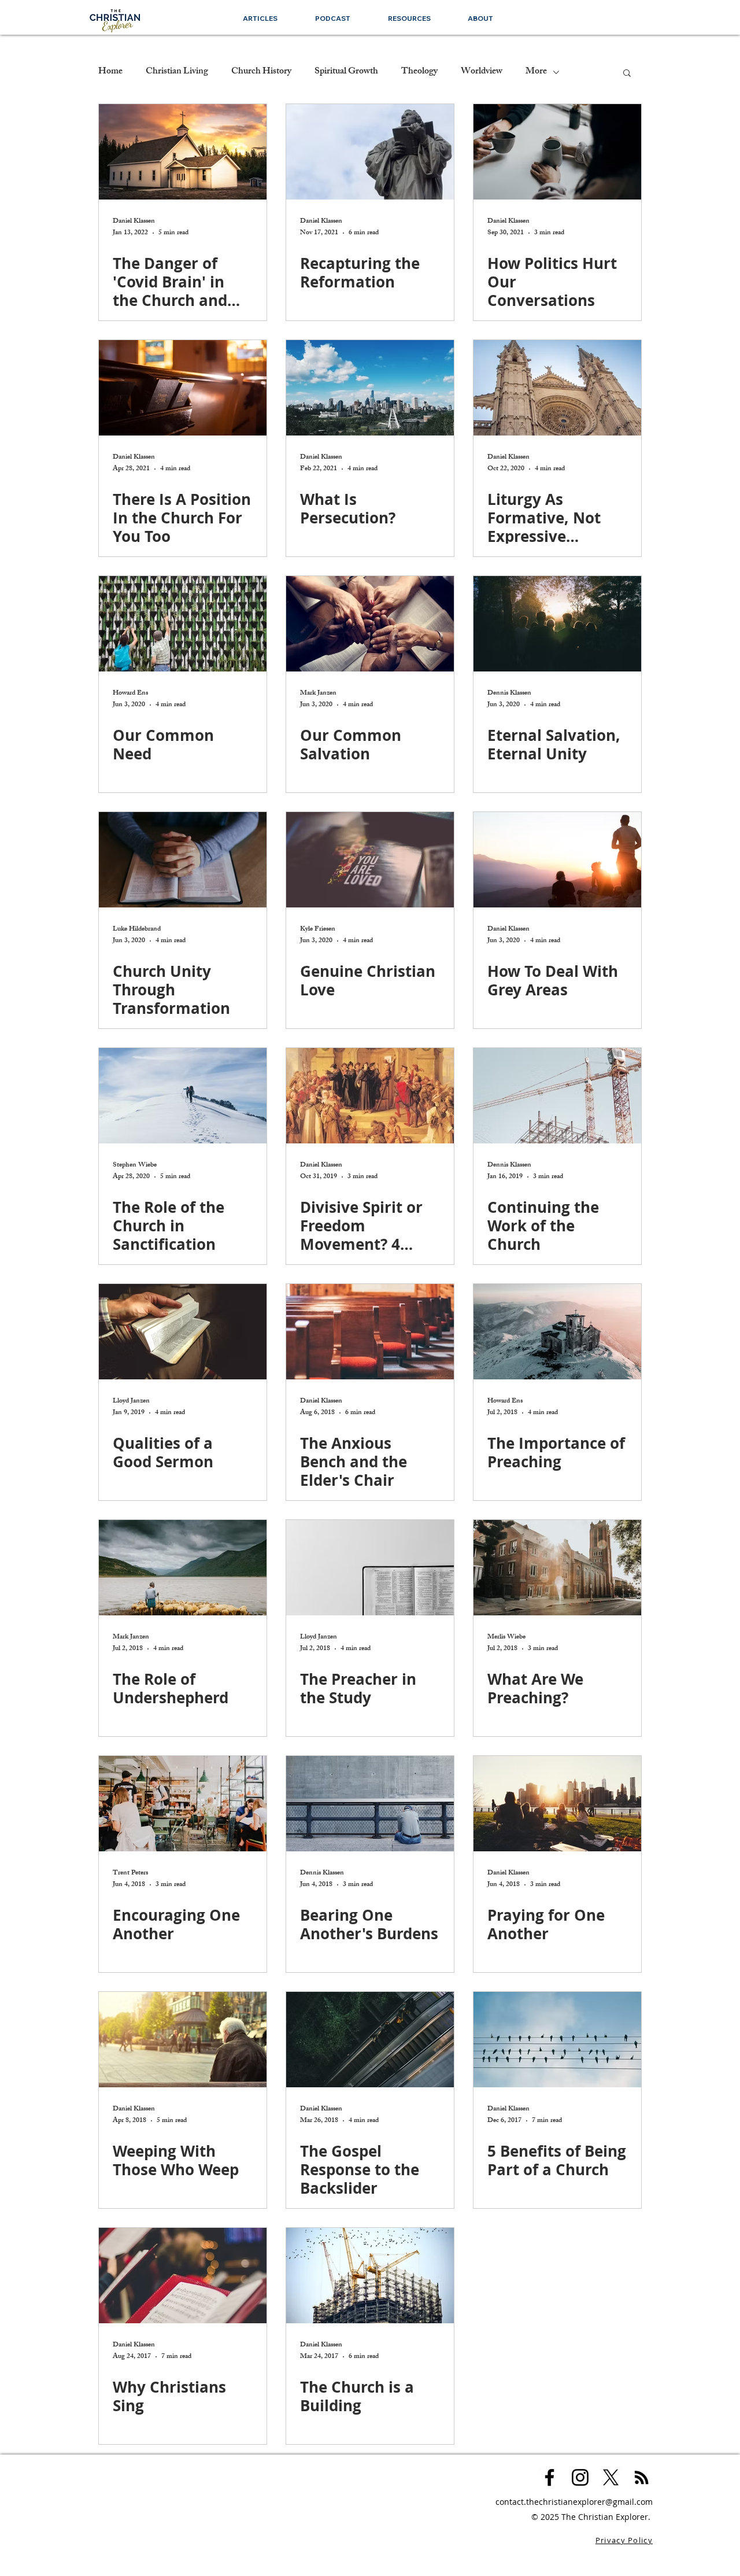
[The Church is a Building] (370, 2276)
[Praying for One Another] (557, 1804)
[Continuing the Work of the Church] (557, 1096)
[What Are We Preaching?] (557, 1568)
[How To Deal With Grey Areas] (557, 860)
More (536, 72)
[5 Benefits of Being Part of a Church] (557, 2040)
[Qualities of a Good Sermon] (183, 1332)
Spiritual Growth (346, 72)
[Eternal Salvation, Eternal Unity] (557, 624)
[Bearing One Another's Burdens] (370, 1804)
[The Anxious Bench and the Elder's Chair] (370, 1332)
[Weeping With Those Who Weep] (183, 2040)
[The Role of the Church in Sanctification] (183, 1096)
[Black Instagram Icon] (580, 2477)
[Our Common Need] (183, 624)
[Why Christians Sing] (183, 2276)
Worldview (482, 72)
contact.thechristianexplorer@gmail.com (574, 2502)
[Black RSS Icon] (641, 2477)
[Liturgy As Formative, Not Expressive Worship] (557, 388)
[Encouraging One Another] (183, 1804)
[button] (409, 18)
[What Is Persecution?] (370, 388)
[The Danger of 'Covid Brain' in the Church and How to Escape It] (183, 152)
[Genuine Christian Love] (370, 860)
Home (110, 72)
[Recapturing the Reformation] (370, 152)
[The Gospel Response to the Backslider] (370, 2040)
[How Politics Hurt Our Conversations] (557, 152)
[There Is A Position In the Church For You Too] (183, 388)
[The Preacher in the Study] (370, 1568)
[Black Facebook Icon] (550, 2477)
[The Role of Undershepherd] (183, 1568)
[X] (611, 2477)
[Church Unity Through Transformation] (183, 860)
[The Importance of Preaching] (557, 1332)
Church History (261, 72)
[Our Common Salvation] (370, 624)
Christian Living (177, 72)
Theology (419, 72)
